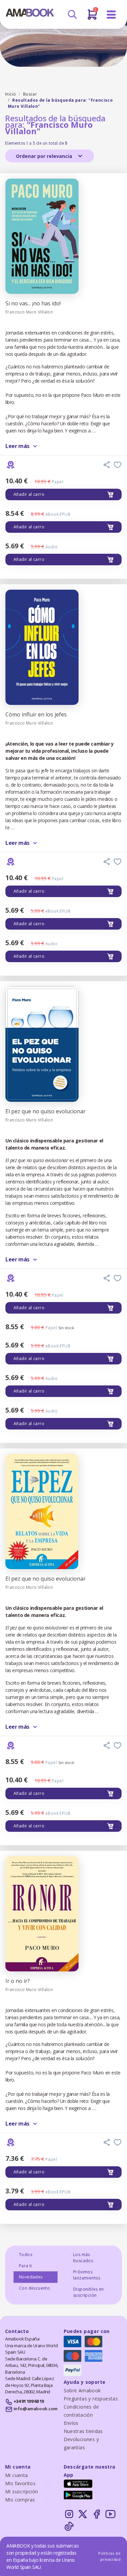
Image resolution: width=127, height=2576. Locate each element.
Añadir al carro (29, 494)
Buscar (30, 94)
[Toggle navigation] (111, 15)
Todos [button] (26, 2255)
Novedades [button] (31, 2277)
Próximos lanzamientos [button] (87, 2275)
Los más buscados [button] (83, 2258)
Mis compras (20, 2500)
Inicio (10, 94)
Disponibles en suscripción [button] (89, 2292)
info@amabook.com (36, 2409)
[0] (92, 17)
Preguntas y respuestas (91, 2399)
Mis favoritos (20, 2483)
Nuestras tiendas (83, 2431)
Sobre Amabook (82, 2390)
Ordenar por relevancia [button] (45, 156)
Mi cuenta (17, 2475)
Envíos (71, 2423)
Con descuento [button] (34, 2288)
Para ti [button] (26, 2266)
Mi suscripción (22, 2491)
